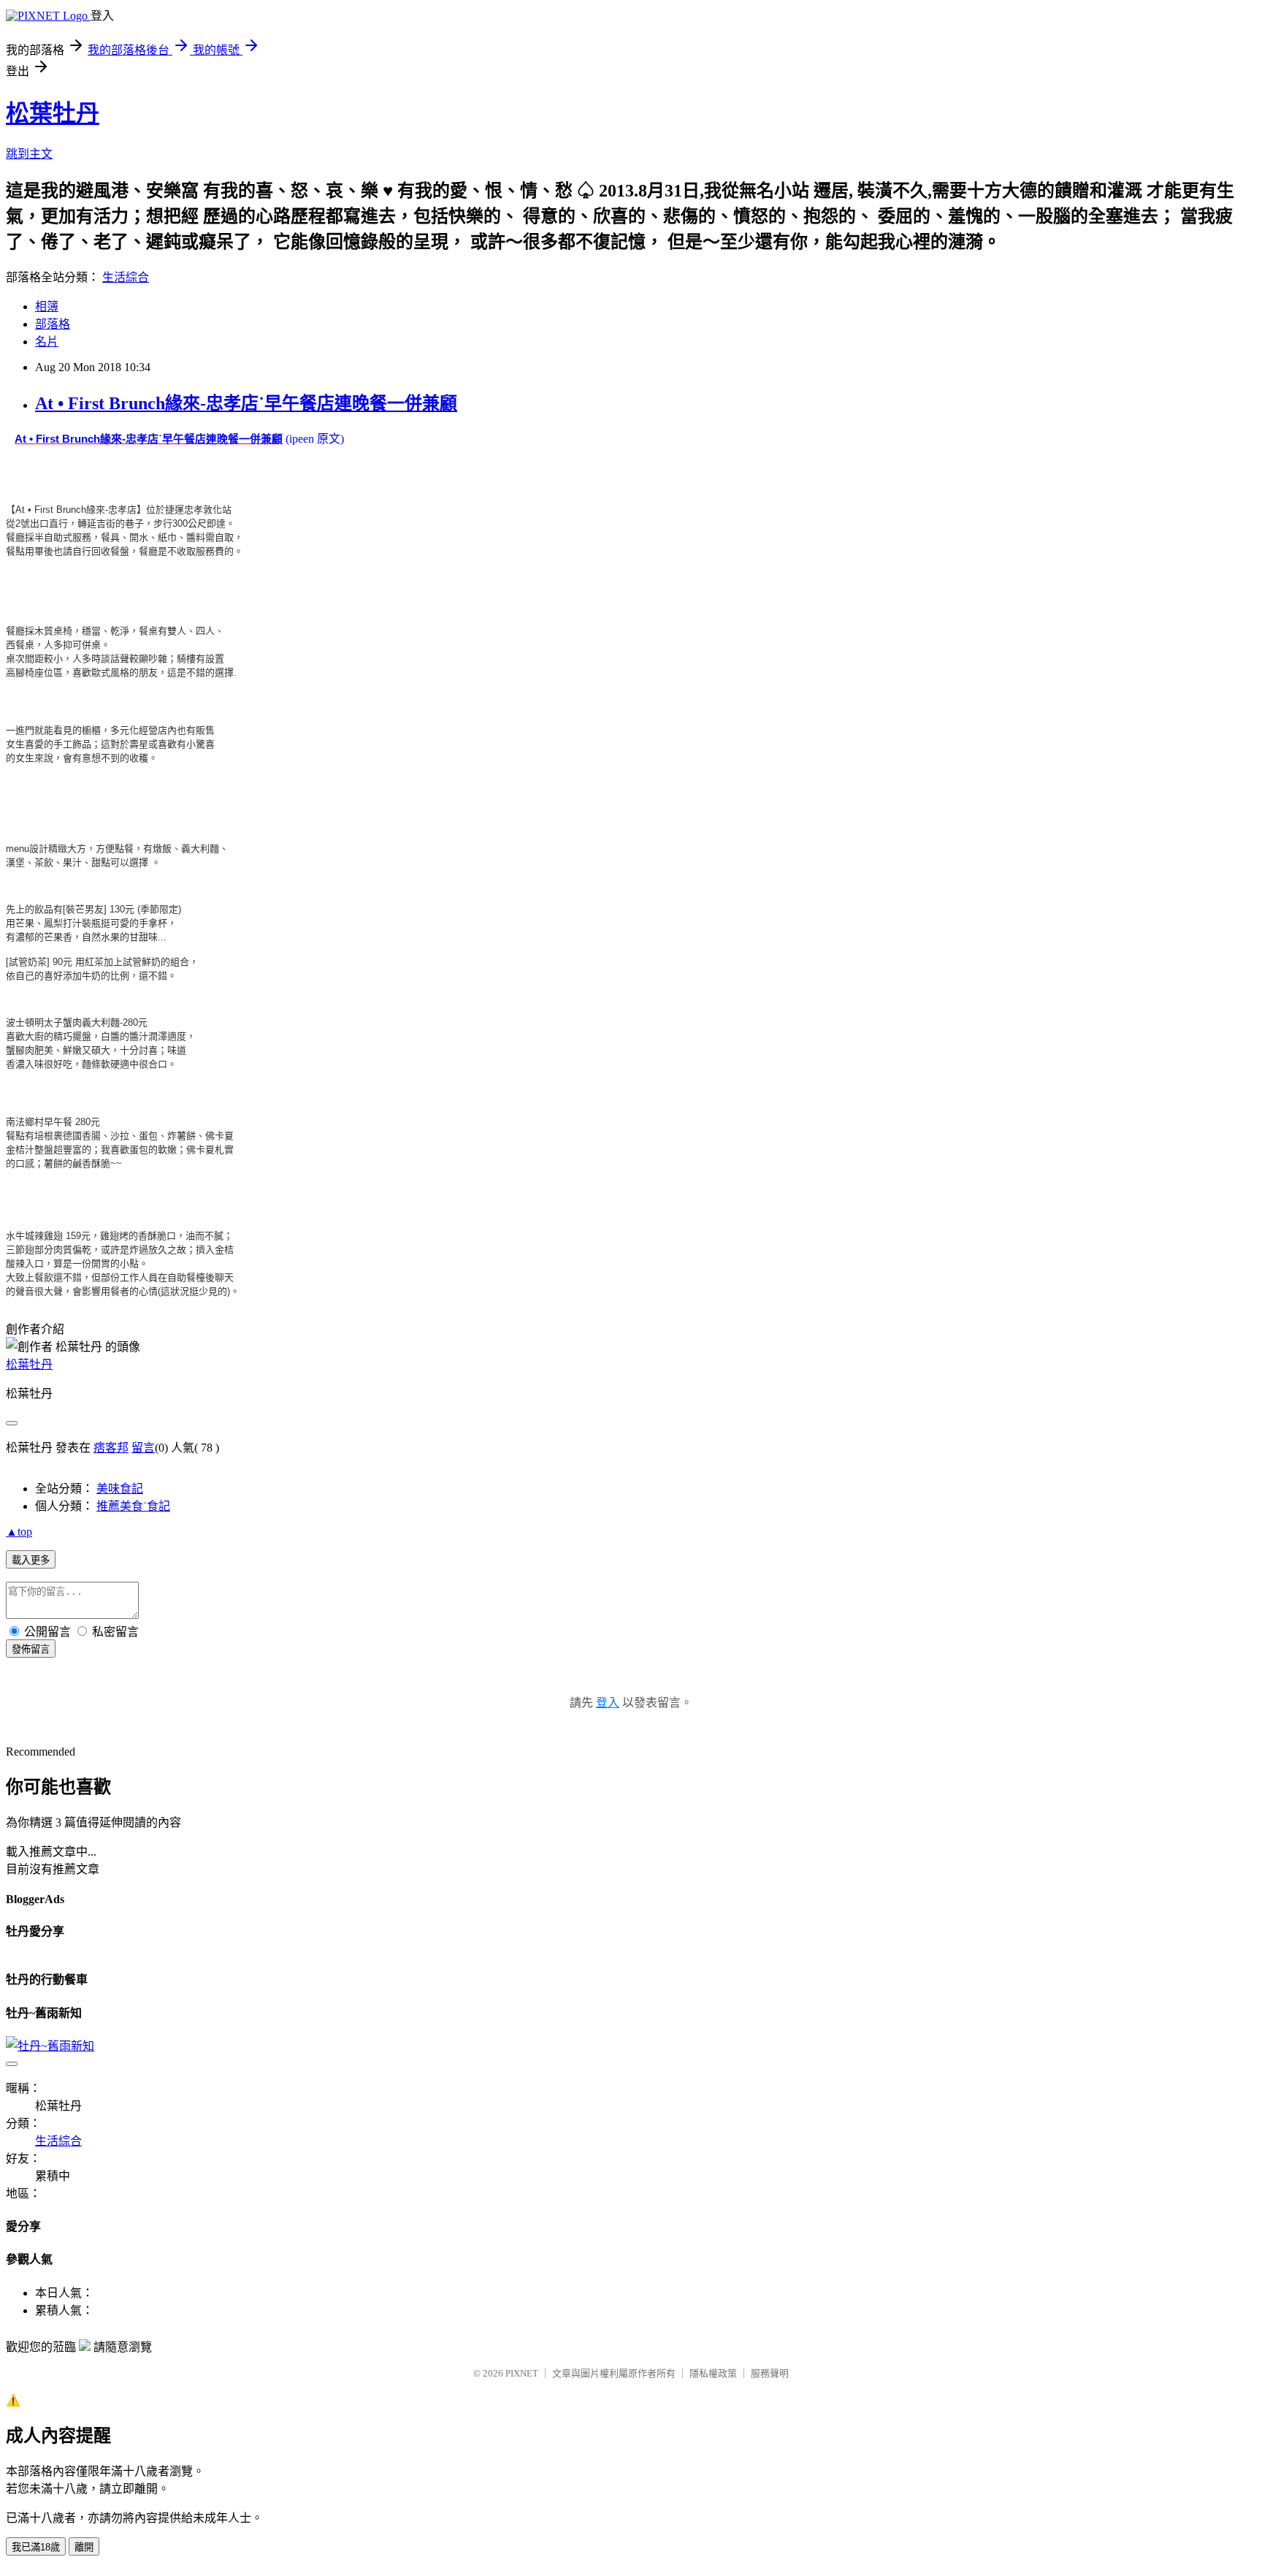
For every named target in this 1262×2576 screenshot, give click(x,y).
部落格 (53, 324)
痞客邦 (111, 1448)
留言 (143, 1448)
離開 (84, 2547)
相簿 (47, 306)
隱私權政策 (713, 2373)
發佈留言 (31, 1649)
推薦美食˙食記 (133, 1506)
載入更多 (31, 1560)
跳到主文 (29, 154)
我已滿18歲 (36, 2547)
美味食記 (120, 1489)
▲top (19, 1532)
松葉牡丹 (53, 113)
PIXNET (522, 2373)
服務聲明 (770, 2373)
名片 (47, 342)
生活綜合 (126, 277)
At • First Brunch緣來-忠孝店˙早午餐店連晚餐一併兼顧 (246, 403)
